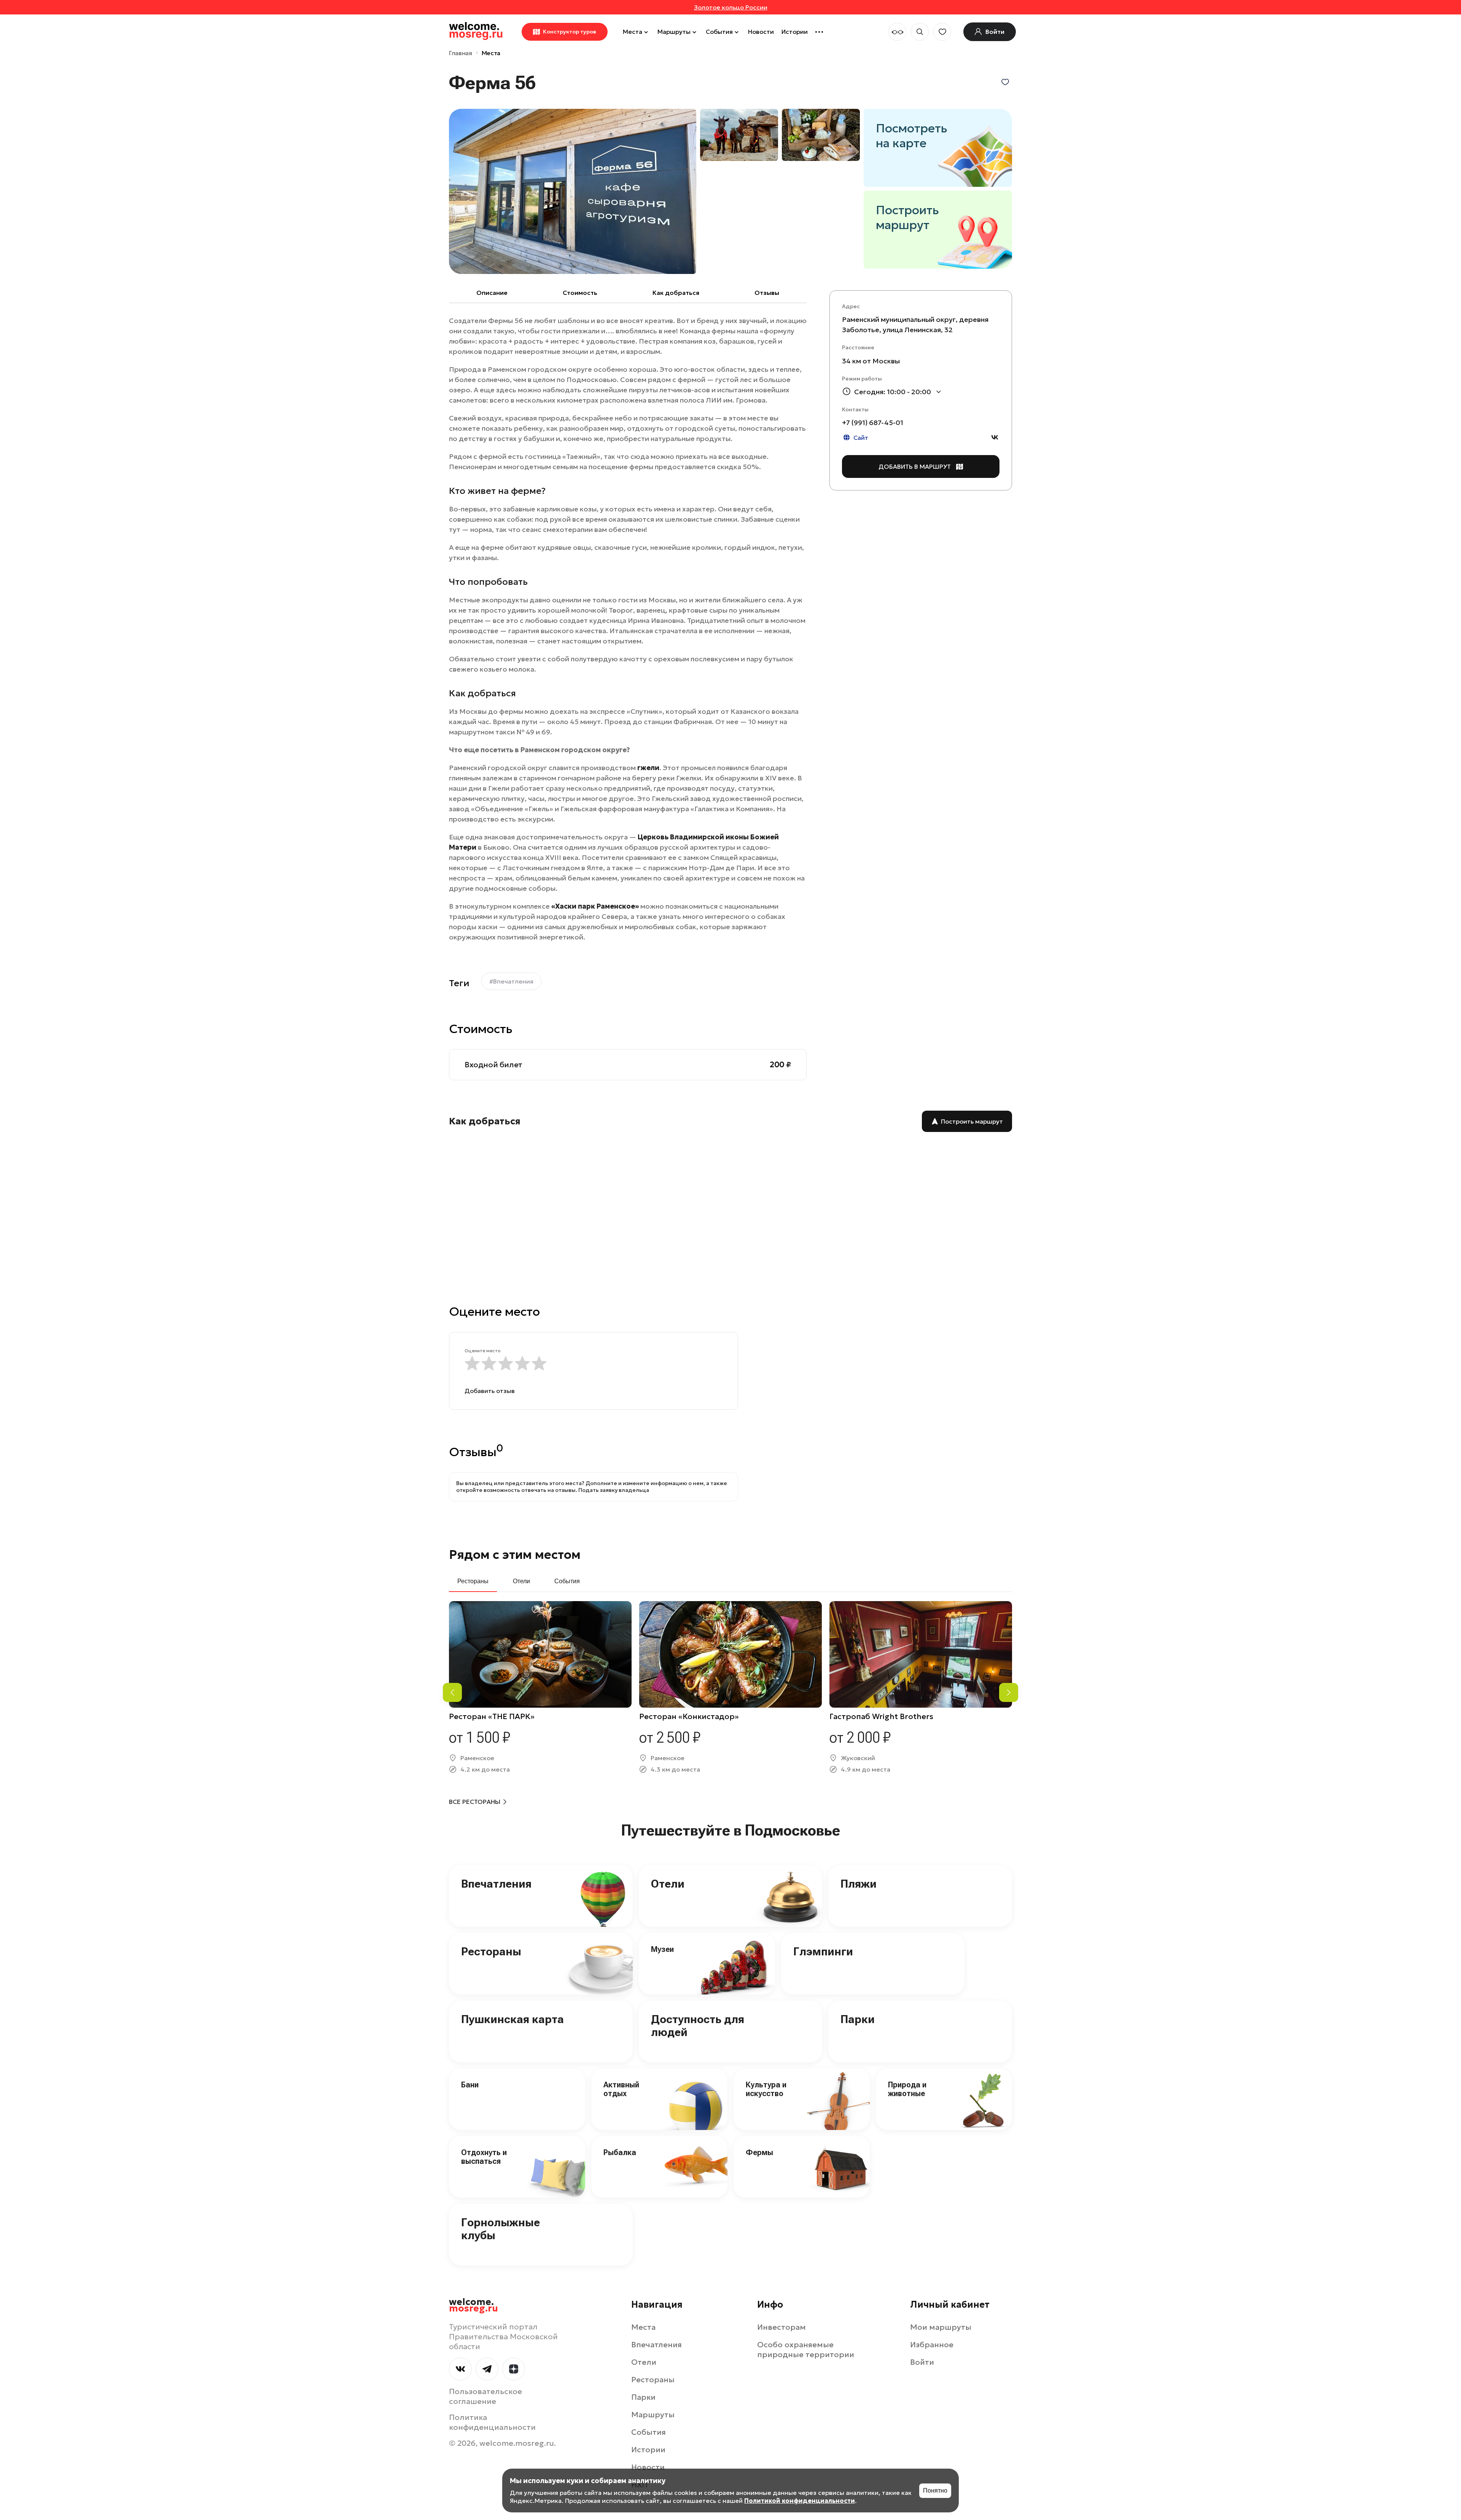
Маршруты (674, 32)
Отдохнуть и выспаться (484, 2157)
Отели (668, 1884)
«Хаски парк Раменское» (595, 906)
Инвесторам (781, 2327)
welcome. (473, 2305)
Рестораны (491, 1951)
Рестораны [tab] (473, 1581)
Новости (761, 32)
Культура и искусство (766, 2089)
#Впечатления (511, 981)
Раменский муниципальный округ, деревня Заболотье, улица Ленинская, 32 (915, 325)
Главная (461, 53)
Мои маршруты (941, 2327)
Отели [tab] (521, 1581)
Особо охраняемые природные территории (806, 2350)
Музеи (662, 1949)
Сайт (861, 438)
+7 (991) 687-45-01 (873, 423)
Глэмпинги (823, 1951)
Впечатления (496, 1884)
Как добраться (676, 293)
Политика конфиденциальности (492, 2422)
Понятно (935, 2491)
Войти (922, 2362)
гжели (648, 768)
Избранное (932, 2345)
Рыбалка (620, 2152)
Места (633, 32)
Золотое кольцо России (731, 7)
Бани (470, 2085)
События (719, 32)
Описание (492, 293)
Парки (858, 2019)
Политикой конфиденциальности (800, 2501)
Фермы (759, 2152)
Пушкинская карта (512, 2019)
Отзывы (767, 293)
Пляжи (859, 1884)
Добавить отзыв (490, 1391)
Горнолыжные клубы (501, 2229)
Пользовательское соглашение (485, 2396)
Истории (795, 32)
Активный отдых (621, 2089)
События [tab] (567, 1581)
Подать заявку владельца (614, 1490)
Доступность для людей (698, 2026)
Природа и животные (907, 2089)
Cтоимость (580, 293)
